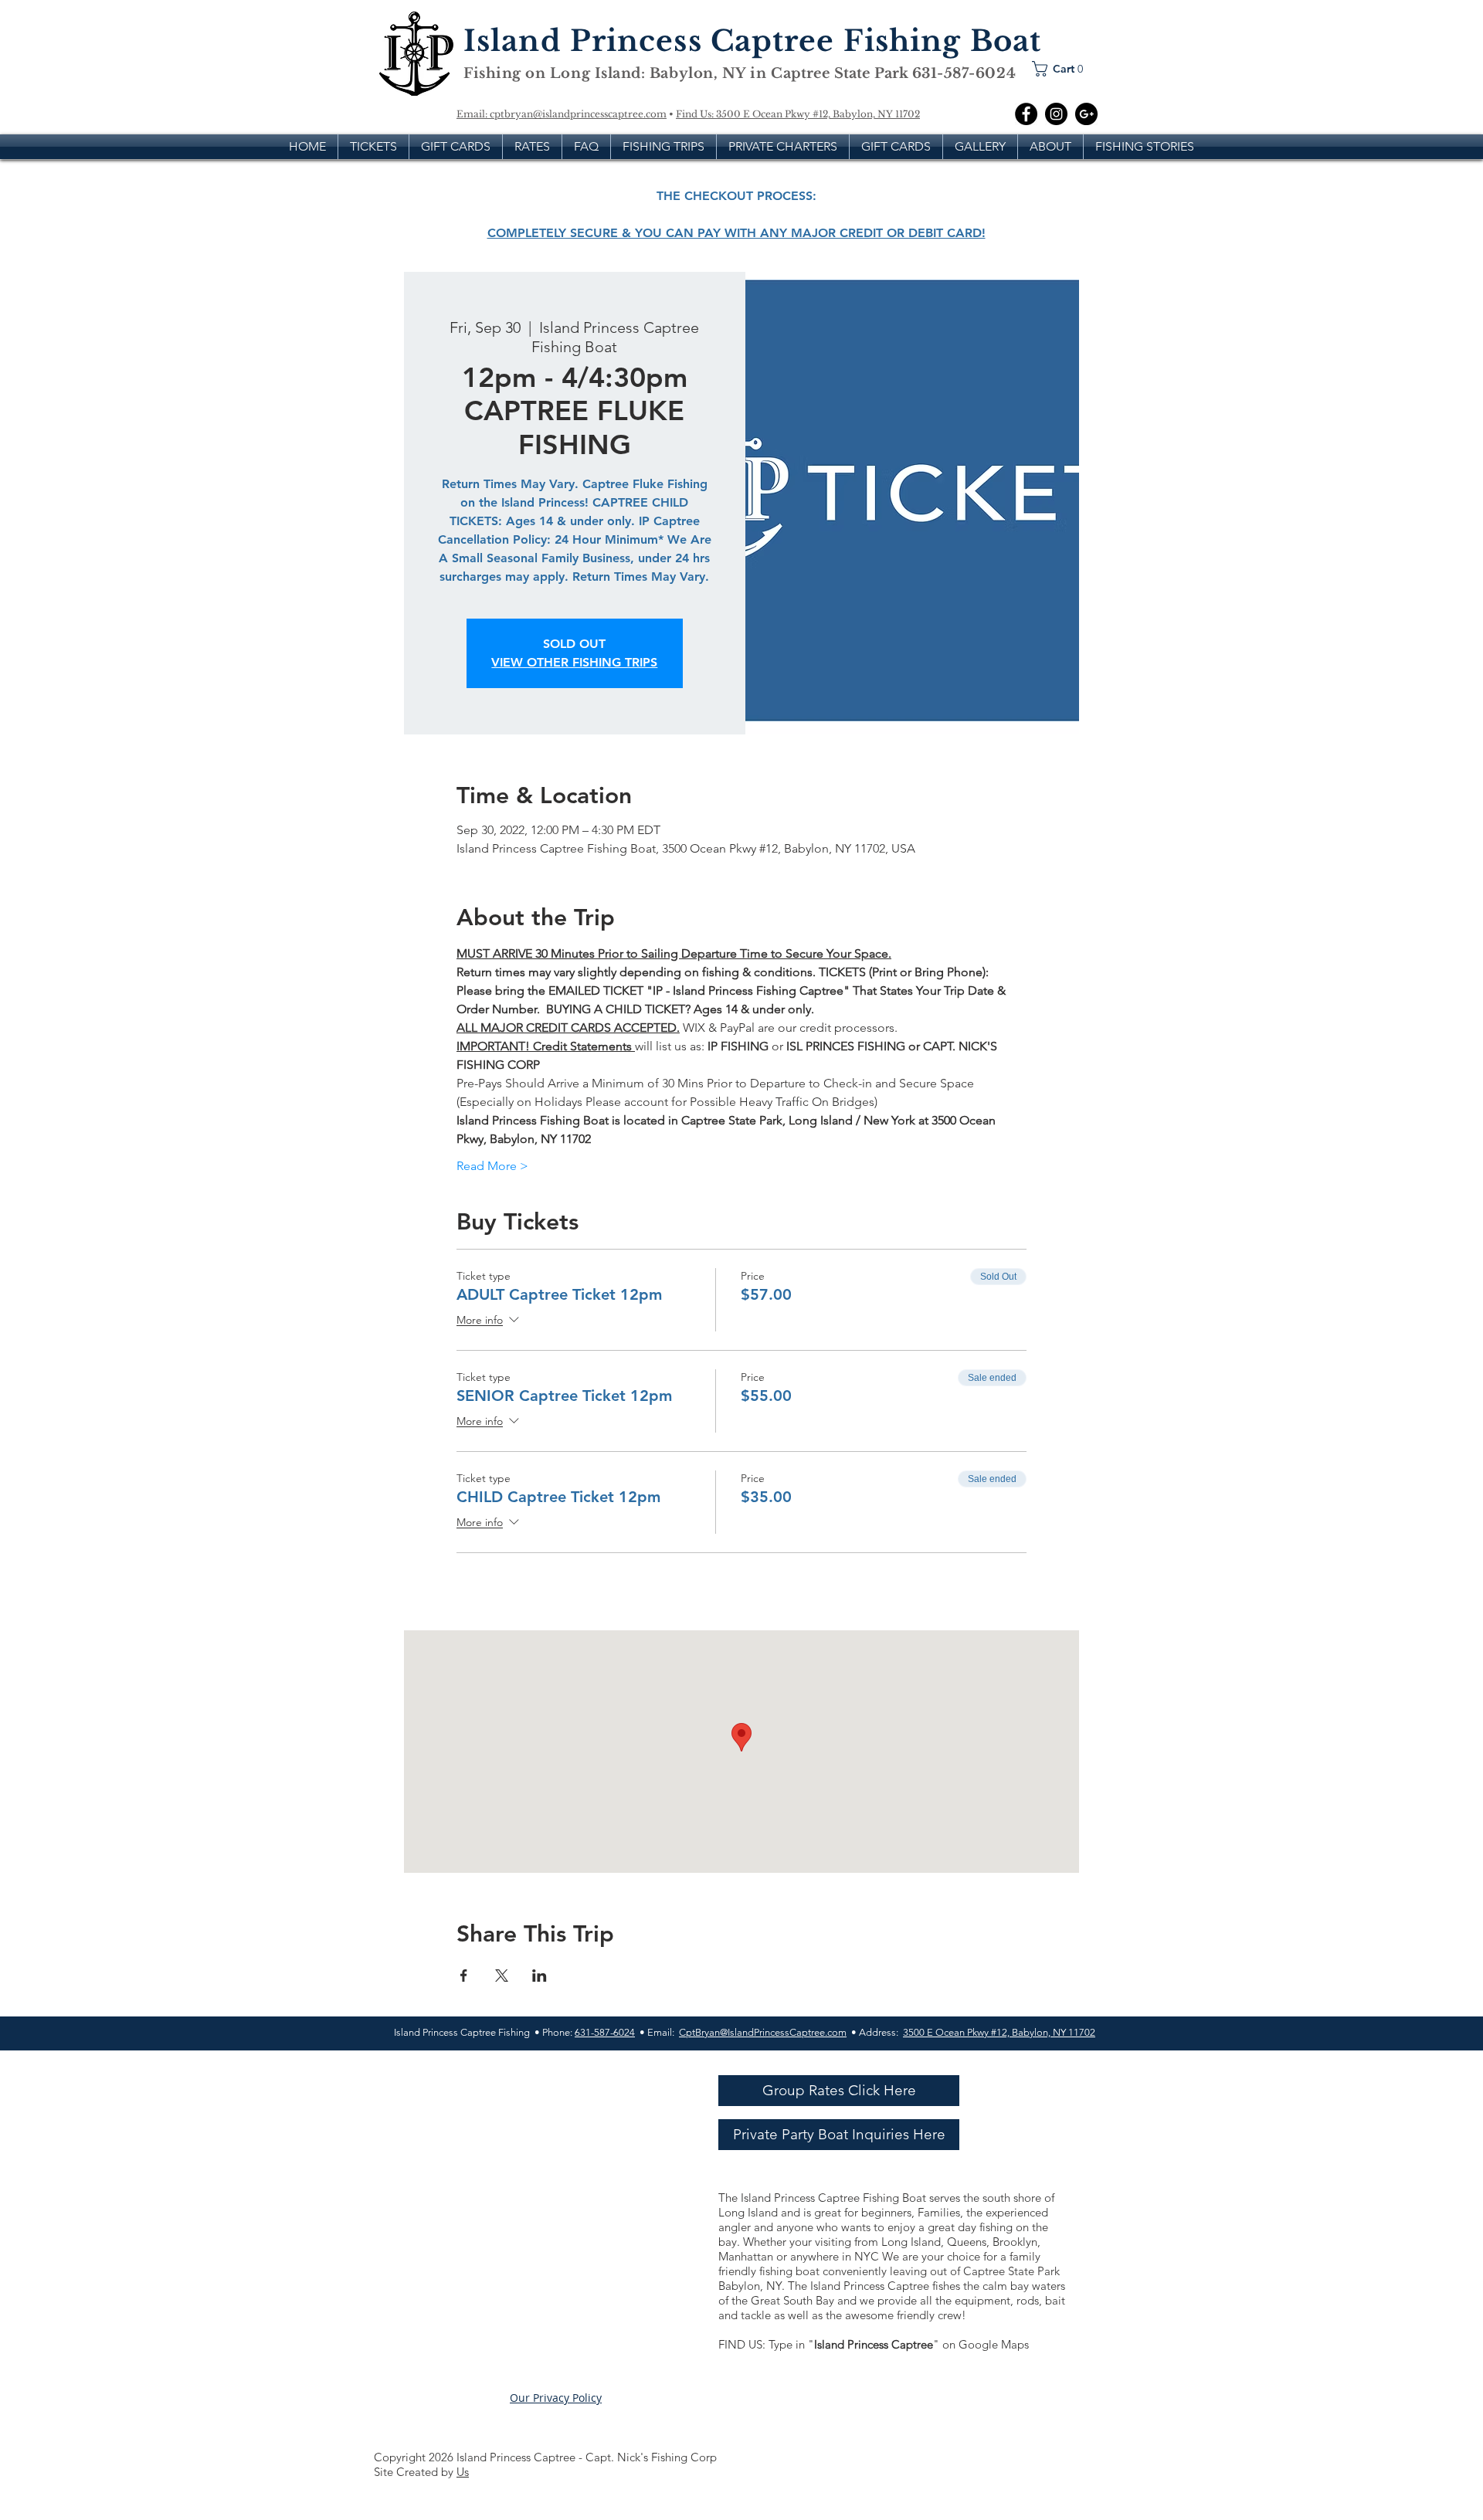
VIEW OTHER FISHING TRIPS (574, 662)
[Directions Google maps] (1086, 114)
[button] (1062, 69)
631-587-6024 (605, 2032)
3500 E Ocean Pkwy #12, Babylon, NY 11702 (818, 114)
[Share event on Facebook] (464, 1976)
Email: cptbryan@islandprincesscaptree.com (562, 114)
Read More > (492, 1166)
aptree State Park (848, 73)
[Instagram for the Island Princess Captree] (1056, 114)
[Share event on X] (502, 1976)
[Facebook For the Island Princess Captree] (1026, 114)
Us (463, 2472)
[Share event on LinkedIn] (540, 1976)
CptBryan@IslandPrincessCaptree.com (763, 2032)
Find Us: (696, 114)
